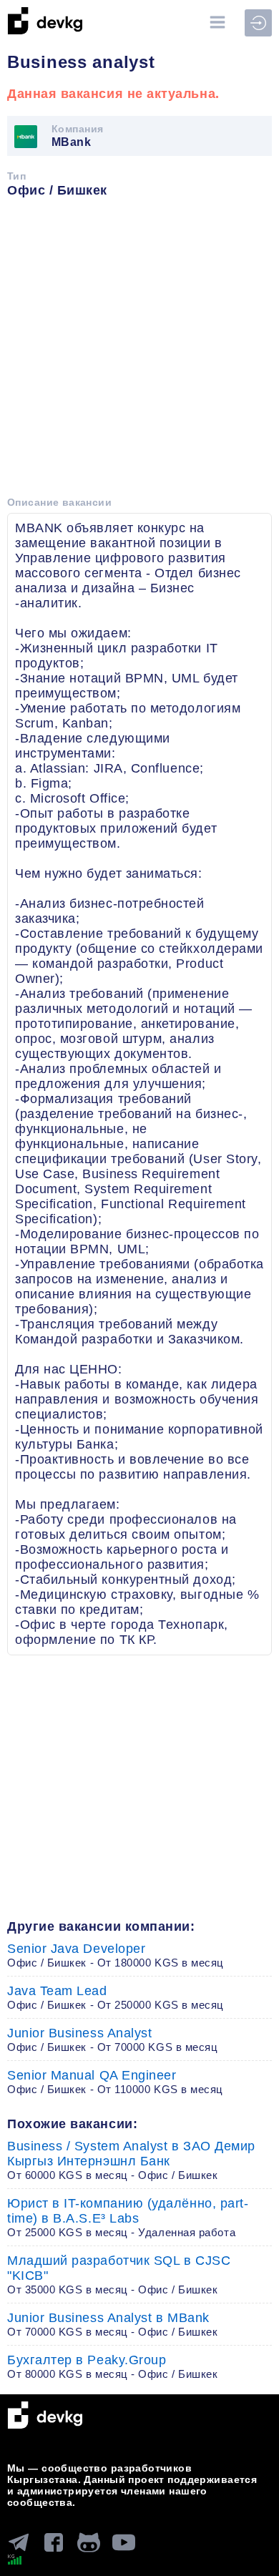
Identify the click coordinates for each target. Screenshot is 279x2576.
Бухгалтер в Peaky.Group (112, 2366)
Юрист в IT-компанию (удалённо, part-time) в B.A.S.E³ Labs (128, 2217)
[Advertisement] (139, 352)
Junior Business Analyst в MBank (112, 2324)
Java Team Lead (116, 1997)
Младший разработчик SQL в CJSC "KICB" (119, 2274)
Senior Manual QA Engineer (115, 2082)
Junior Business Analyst (112, 2039)
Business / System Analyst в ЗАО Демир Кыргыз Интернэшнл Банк (131, 2160)
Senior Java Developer (116, 1955)
